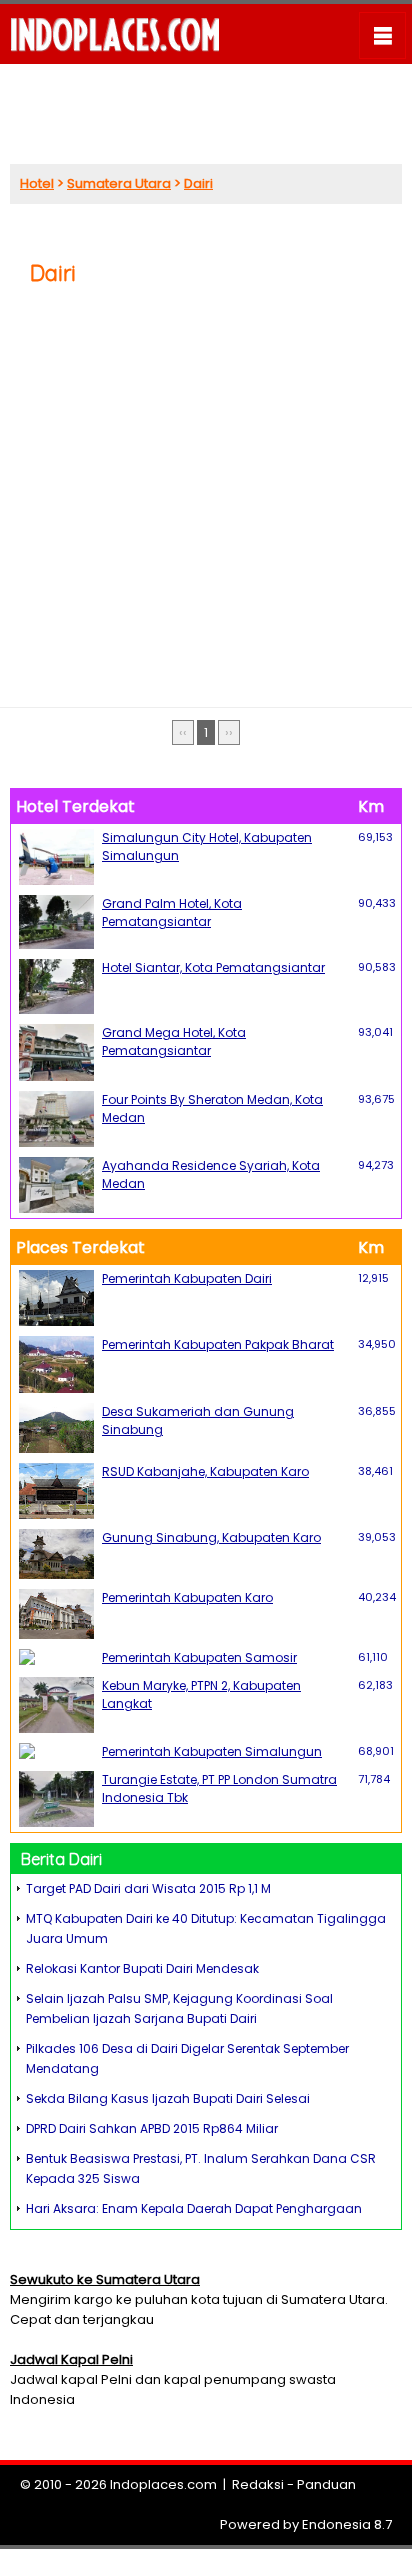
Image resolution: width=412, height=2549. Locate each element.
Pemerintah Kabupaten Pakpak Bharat (218, 1344)
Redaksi (258, 2484)
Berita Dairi (61, 1859)
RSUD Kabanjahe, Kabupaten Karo (205, 1471)
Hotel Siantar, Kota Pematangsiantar (213, 967)
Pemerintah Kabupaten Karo (187, 1597)
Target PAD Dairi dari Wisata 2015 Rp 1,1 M (148, 1888)
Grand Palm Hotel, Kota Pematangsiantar (172, 912)
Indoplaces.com (163, 2484)
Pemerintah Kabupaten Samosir (199, 1657)
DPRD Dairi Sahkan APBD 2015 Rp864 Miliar (152, 2128)
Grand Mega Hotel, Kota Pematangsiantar (174, 1041)
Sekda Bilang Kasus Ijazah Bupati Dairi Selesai (168, 2098)
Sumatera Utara (119, 183)
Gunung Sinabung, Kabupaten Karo (211, 1537)
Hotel (37, 183)
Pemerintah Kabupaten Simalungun (212, 1751)
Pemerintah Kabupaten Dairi (187, 1278)
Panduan (326, 2484)
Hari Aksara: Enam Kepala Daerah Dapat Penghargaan (194, 2208)
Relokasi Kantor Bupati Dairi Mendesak (142, 1968)
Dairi (198, 183)
